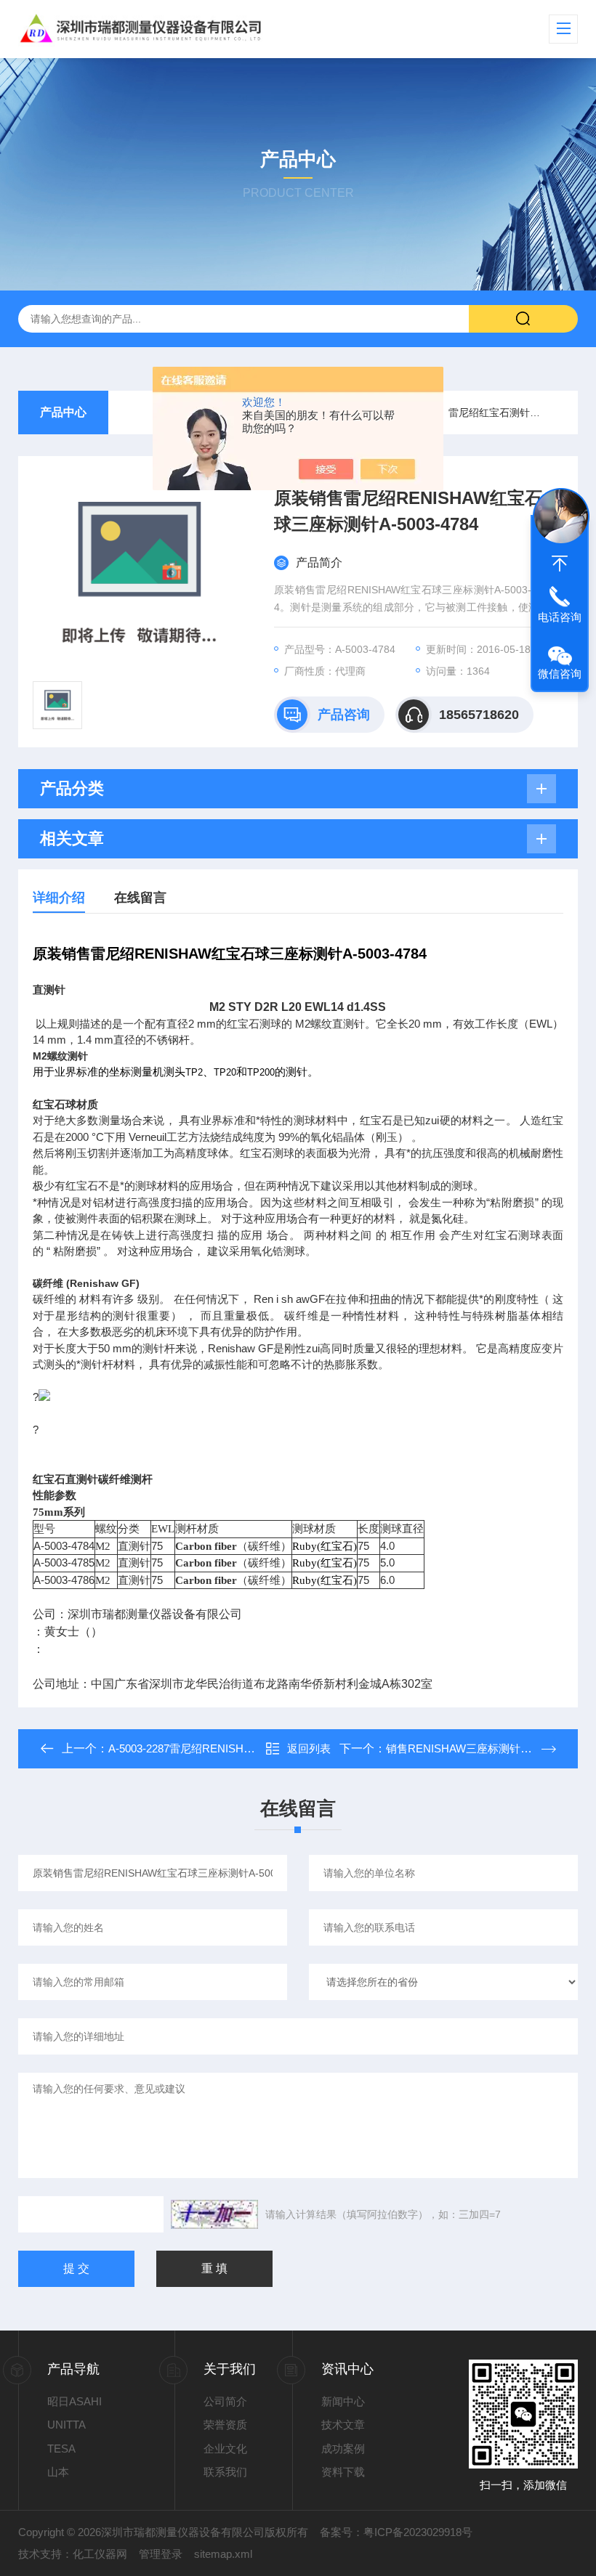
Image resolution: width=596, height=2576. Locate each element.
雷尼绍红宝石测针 (489, 413)
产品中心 (63, 412)
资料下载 (343, 2472)
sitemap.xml (223, 2554)
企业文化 (225, 2449)
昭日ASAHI (74, 2401)
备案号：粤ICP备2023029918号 (396, 2532)
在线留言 (140, 898)
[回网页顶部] (560, 564)
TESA (61, 2449)
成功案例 (343, 2449)
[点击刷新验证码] (214, 2214)
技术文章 (343, 2425)
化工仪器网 (100, 2554)
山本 (58, 2472)
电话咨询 (560, 617)
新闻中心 (343, 2401)
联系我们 (225, 2472)
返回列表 (309, 1748)
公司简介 (225, 2401)
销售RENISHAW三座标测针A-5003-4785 (484, 1748)
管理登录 (161, 2554)
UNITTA (67, 2425)
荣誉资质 (225, 2425)
